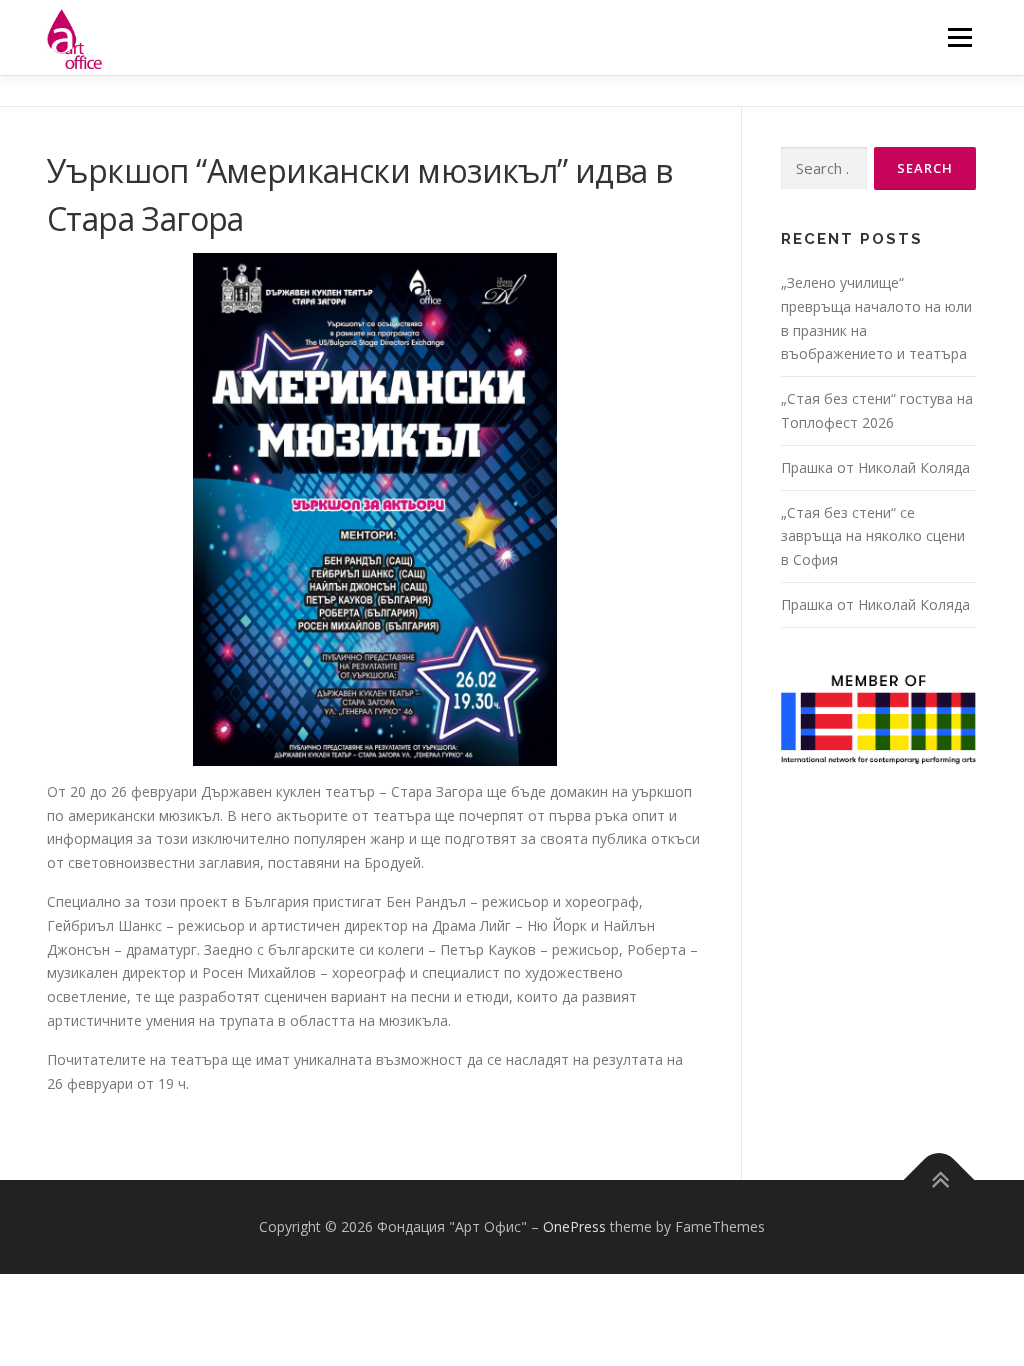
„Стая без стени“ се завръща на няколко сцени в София (873, 536)
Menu (959, 37)
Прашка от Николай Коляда (875, 467)
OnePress (574, 1226)
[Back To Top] (939, 1180)
